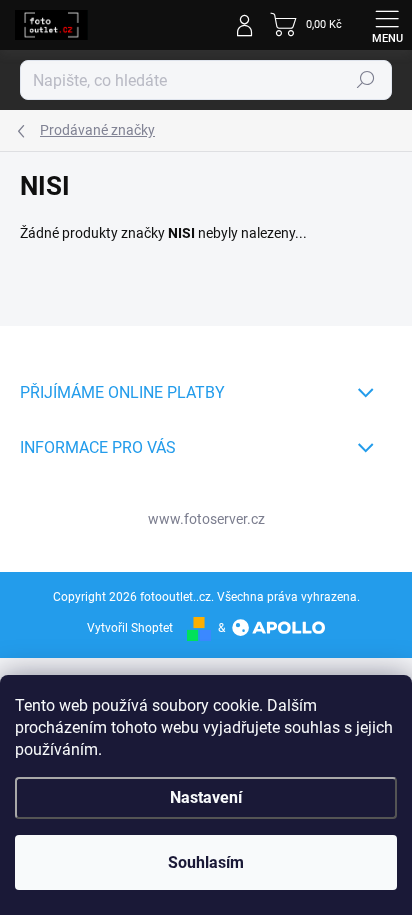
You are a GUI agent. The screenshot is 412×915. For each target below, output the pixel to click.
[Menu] (387, 25)
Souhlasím (206, 862)
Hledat (366, 80)
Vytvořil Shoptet (130, 628)
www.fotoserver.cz (206, 519)
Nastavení (206, 797)
